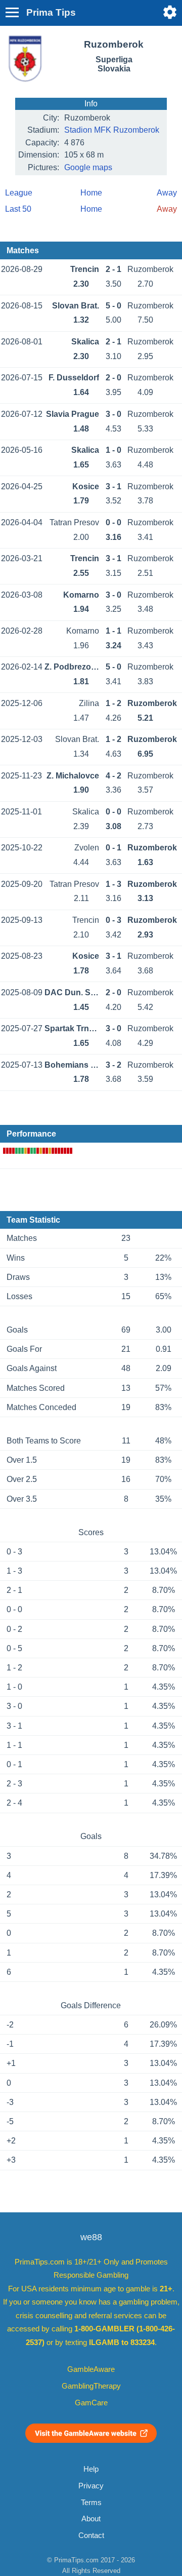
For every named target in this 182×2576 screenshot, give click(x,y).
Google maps (88, 167)
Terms (91, 2503)
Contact (91, 2535)
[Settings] (170, 12)
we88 (91, 2237)
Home (91, 193)
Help (91, 2469)
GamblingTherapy (91, 2386)
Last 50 (18, 209)
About (91, 2519)
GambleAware (91, 2369)
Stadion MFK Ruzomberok (112, 130)
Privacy (91, 2486)
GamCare (91, 2403)
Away (167, 193)
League (19, 193)
